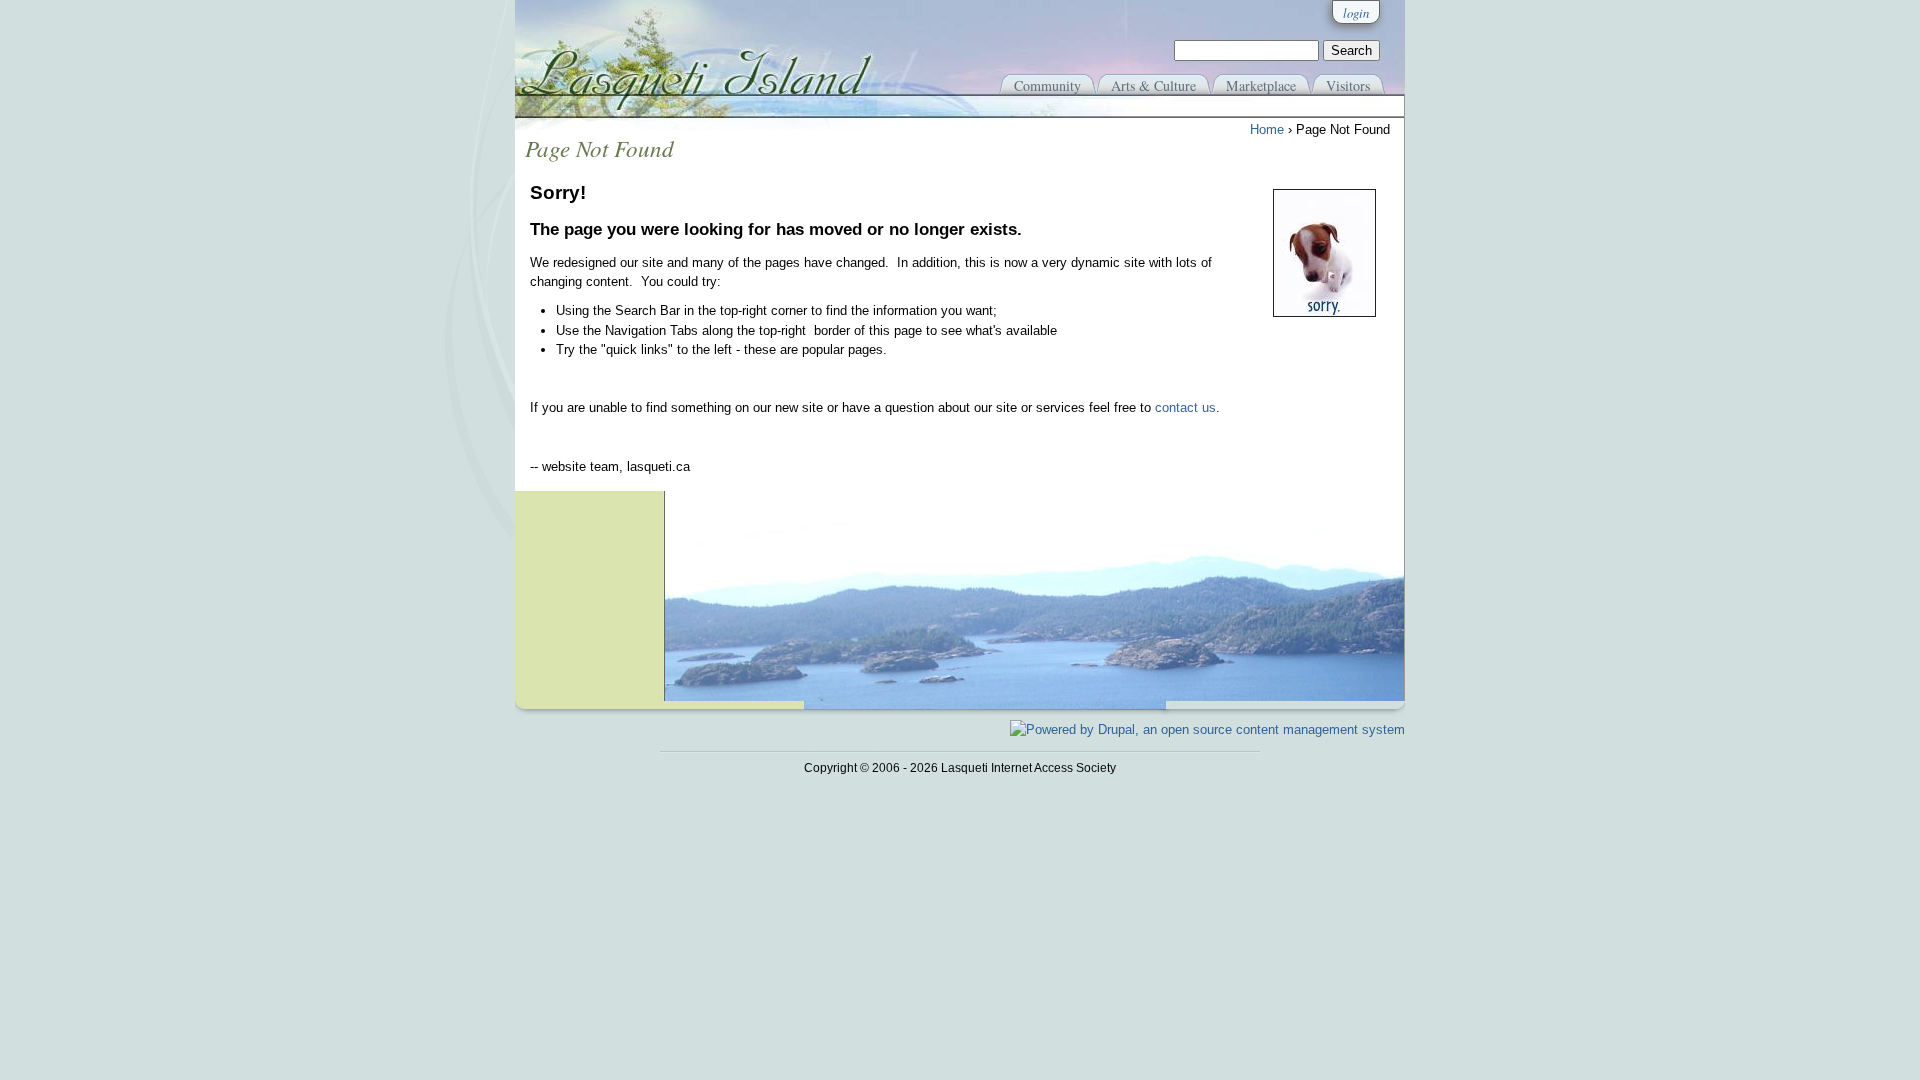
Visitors (1348, 85)
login (1356, 12)
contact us (1185, 407)
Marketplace (1261, 85)
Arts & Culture (1153, 85)
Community (1047, 85)
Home (1267, 129)
